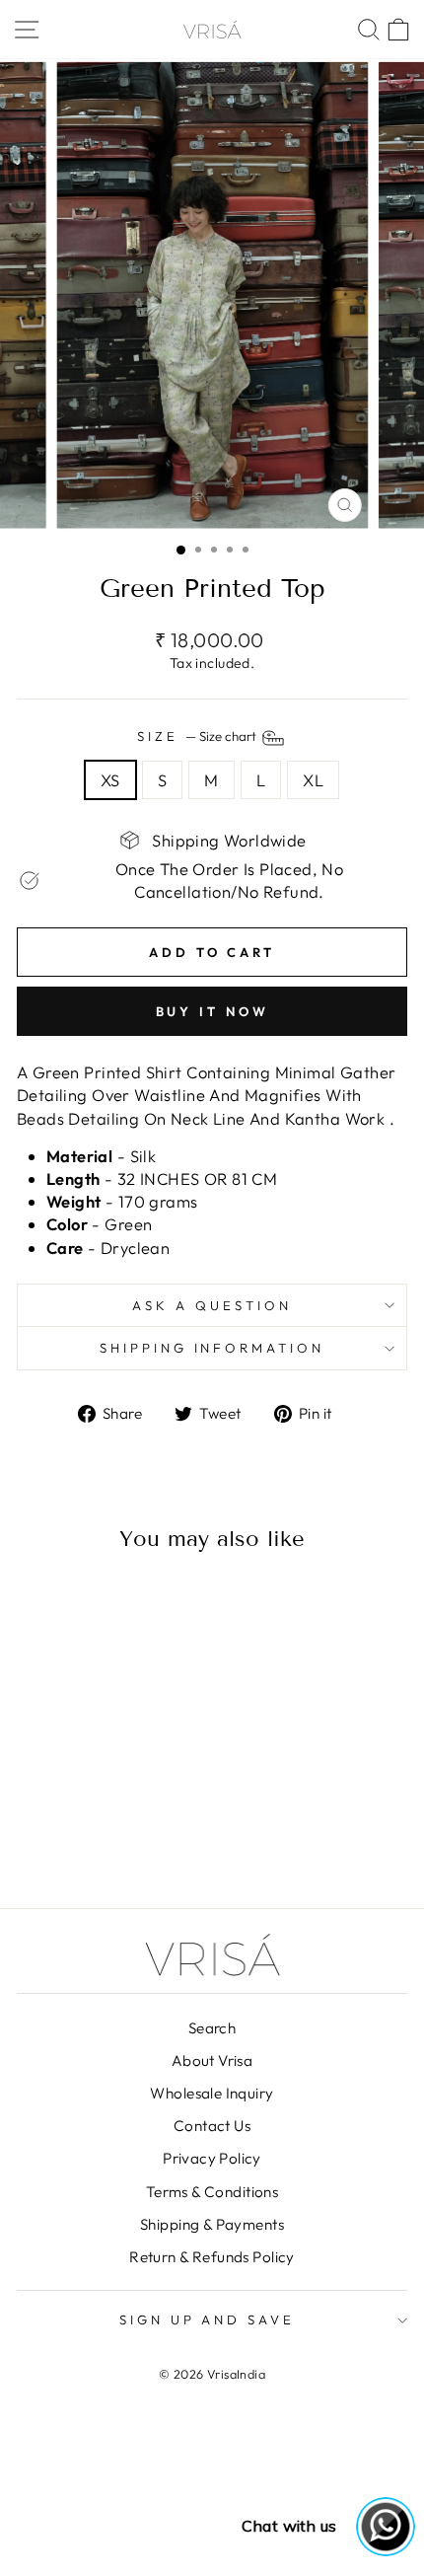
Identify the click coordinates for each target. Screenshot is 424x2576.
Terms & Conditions (212, 2192)
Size (198, 736)
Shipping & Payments (212, 2224)
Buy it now (212, 1011)
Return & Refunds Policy (212, 2257)
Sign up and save (208, 2319)
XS (110, 780)
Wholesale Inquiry (212, 2093)
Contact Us (212, 2126)
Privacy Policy (212, 2158)
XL (313, 780)
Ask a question (212, 1305)
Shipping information (212, 1348)
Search (212, 2028)
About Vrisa (212, 2061)
